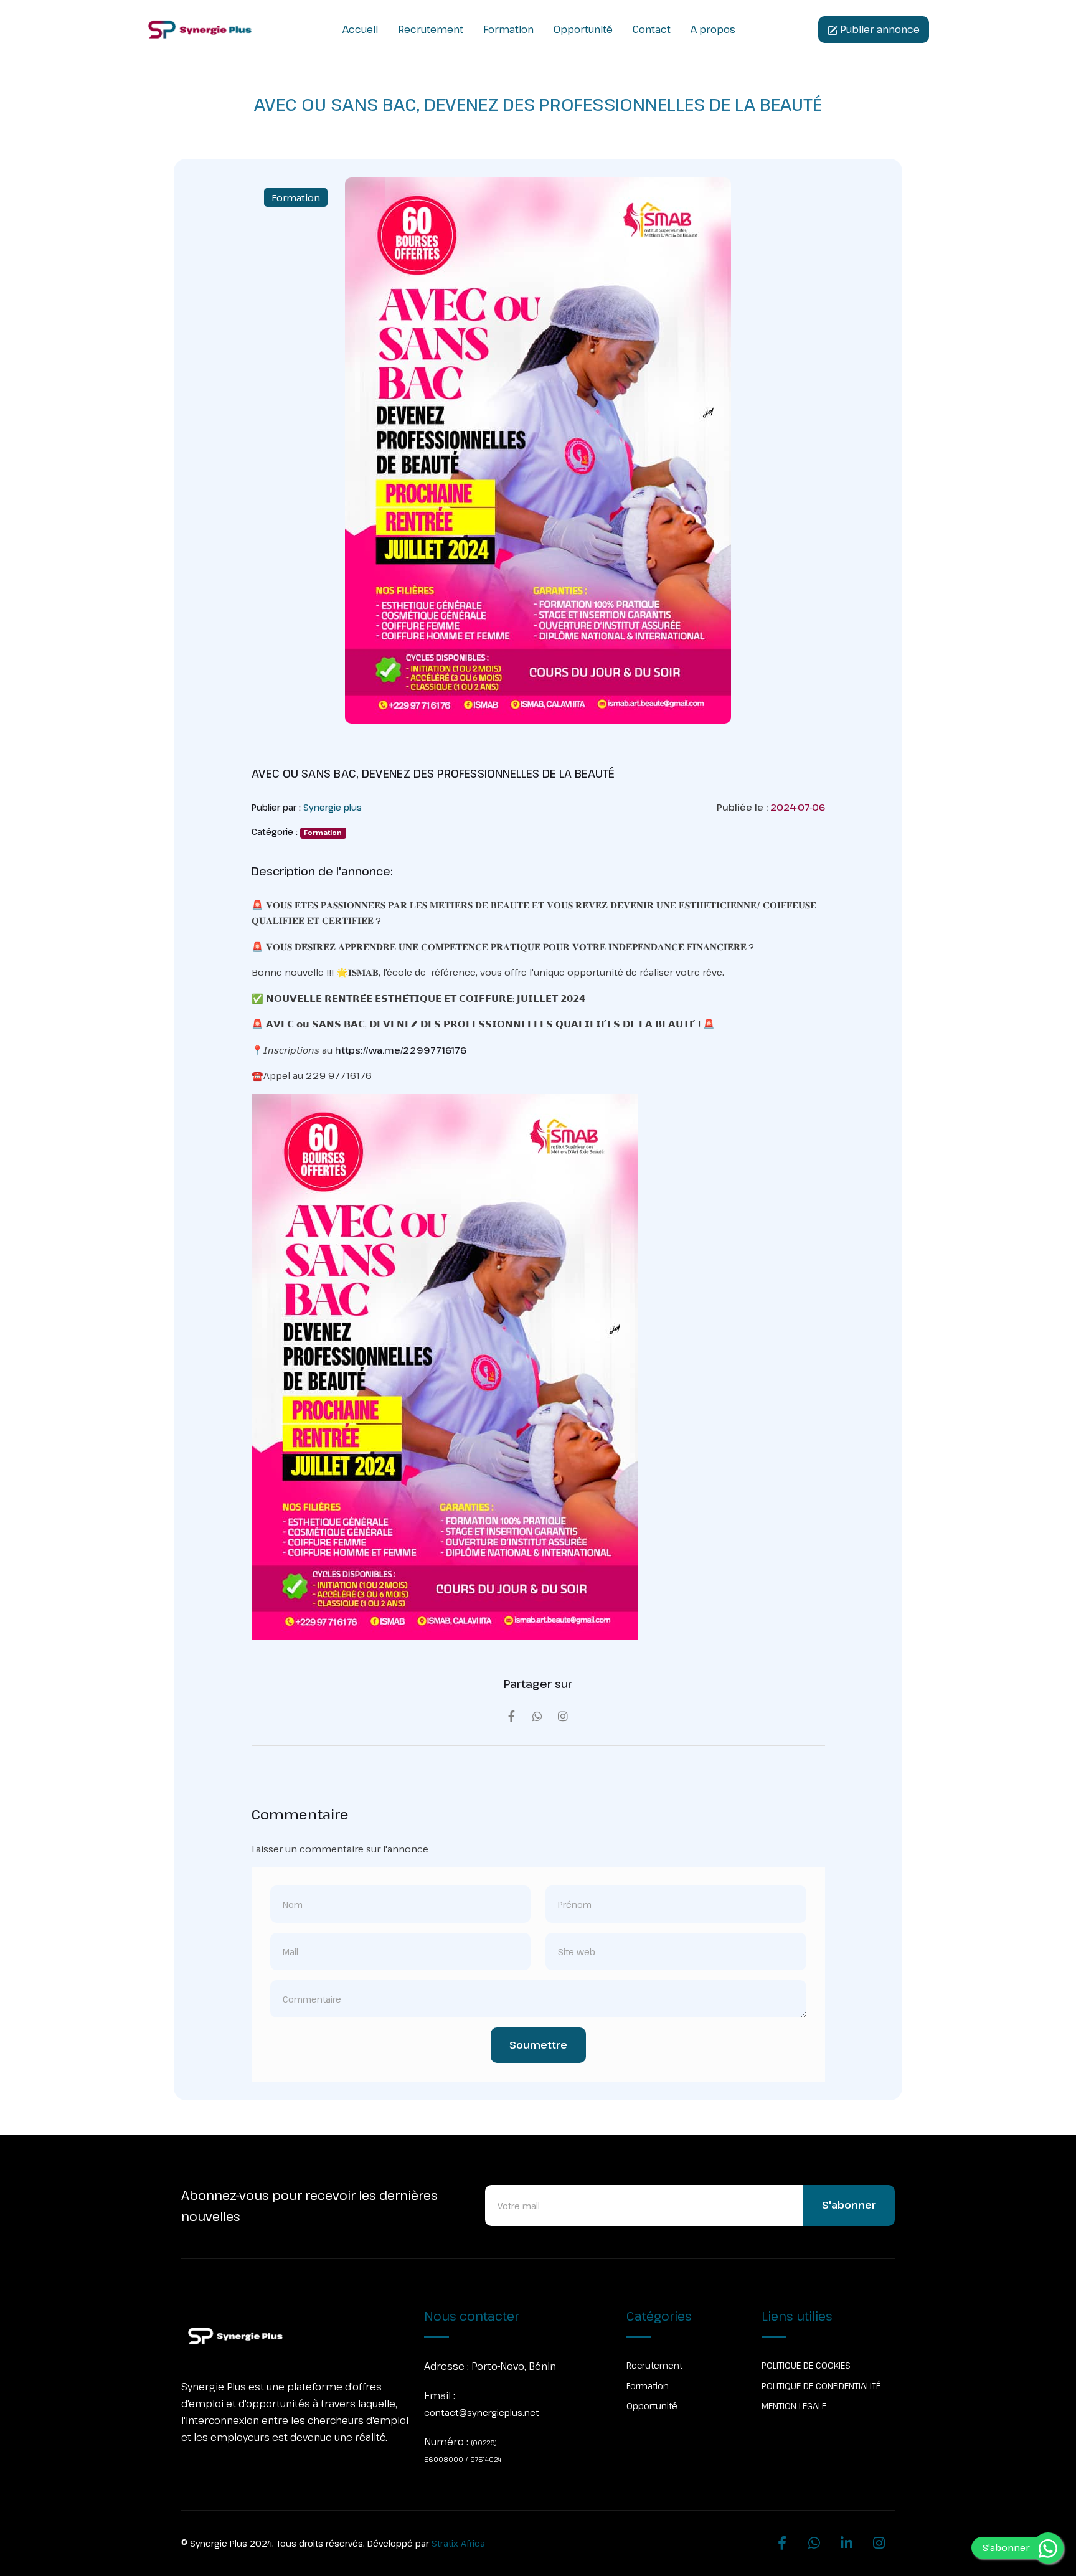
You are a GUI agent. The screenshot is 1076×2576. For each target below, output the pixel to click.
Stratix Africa (458, 2543)
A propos (713, 29)
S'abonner (849, 2205)
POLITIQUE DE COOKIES (806, 2365)
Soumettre (538, 2045)
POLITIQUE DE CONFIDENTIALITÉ (821, 2386)
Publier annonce (879, 29)
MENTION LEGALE (794, 2406)
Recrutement (431, 29)
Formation (508, 29)
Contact (652, 29)
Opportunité (583, 29)
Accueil (360, 29)
